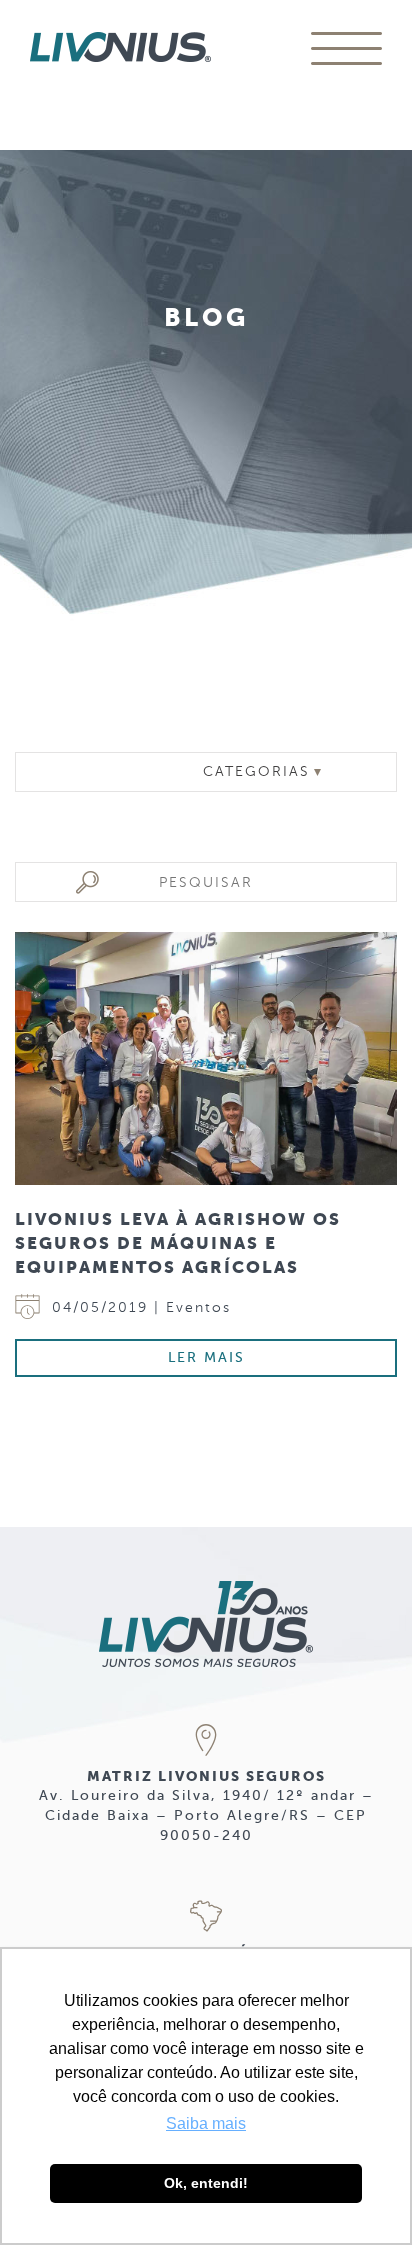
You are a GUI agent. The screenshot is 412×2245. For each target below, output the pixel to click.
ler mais (206, 1357)
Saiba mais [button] (206, 2123)
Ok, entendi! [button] (206, 2183)
